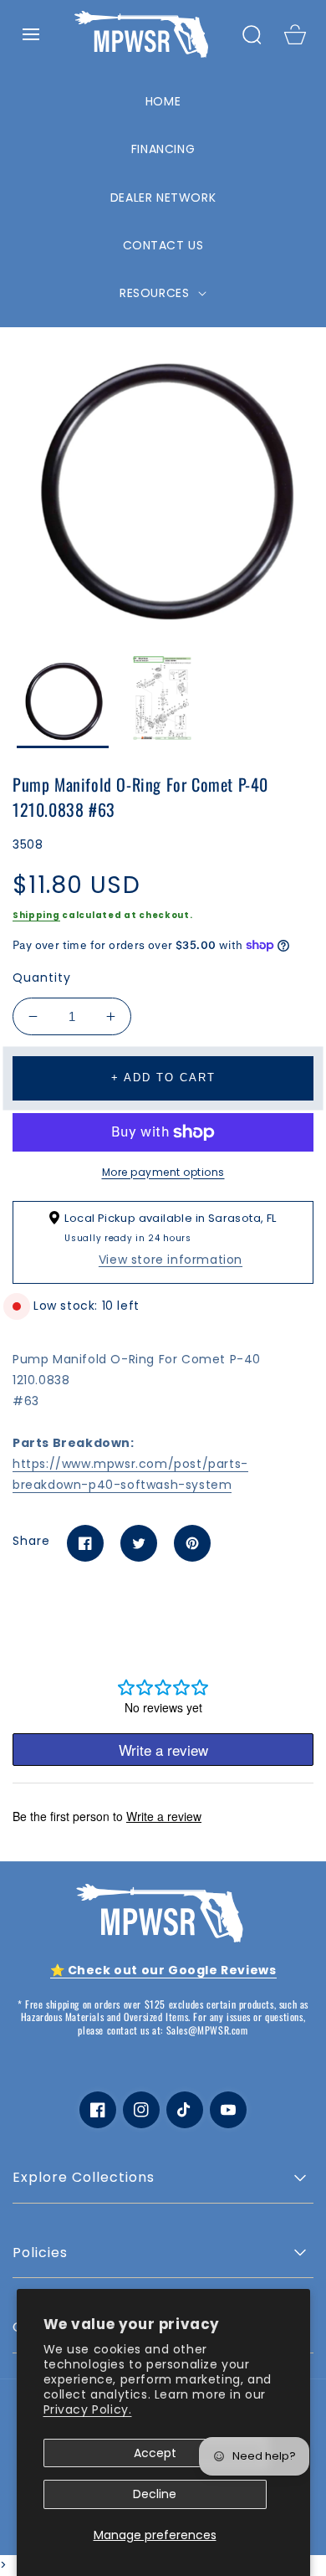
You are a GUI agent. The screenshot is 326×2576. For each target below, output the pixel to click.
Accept (155, 2453)
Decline (155, 2494)
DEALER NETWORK (163, 198)
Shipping (36, 915)
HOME (163, 101)
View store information (171, 1260)
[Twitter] (139, 1543)
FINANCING (163, 149)
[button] (31, 34)
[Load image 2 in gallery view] (163, 702)
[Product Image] (163, 489)
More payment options (163, 1172)
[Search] (252, 34)
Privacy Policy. (88, 2409)
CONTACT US (163, 245)
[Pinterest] (192, 1543)
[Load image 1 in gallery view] (63, 702)
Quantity (42, 978)
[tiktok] (185, 2110)
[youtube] (228, 2110)
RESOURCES (156, 293)
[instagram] (141, 2110)
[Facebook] (85, 1543)
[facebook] (98, 2110)
